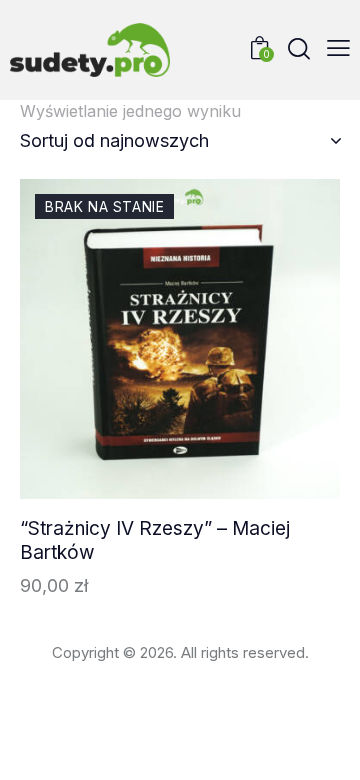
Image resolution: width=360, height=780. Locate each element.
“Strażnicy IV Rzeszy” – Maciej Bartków (155, 541)
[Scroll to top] (327, 747)
